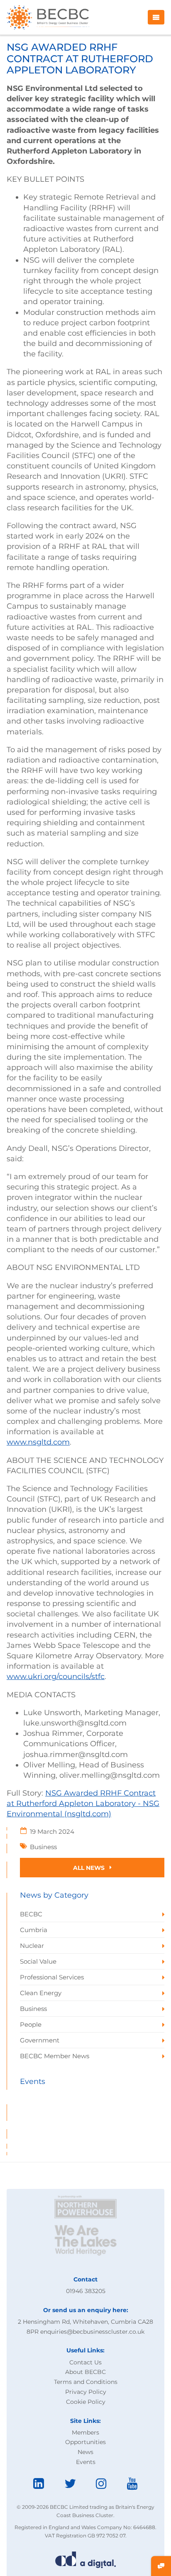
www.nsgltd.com (38, 1442)
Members (85, 2432)
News (85, 2452)
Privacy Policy (86, 2392)
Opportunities (85, 2442)
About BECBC (85, 2372)
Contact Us (85, 2362)
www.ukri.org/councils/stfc (56, 1677)
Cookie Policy (86, 2402)
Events (86, 2462)
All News (90, 1868)
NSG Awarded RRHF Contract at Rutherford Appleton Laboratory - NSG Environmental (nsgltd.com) (83, 1803)
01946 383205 (86, 2291)
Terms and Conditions (86, 2382)
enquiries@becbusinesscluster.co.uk (92, 2332)
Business (43, 1847)
